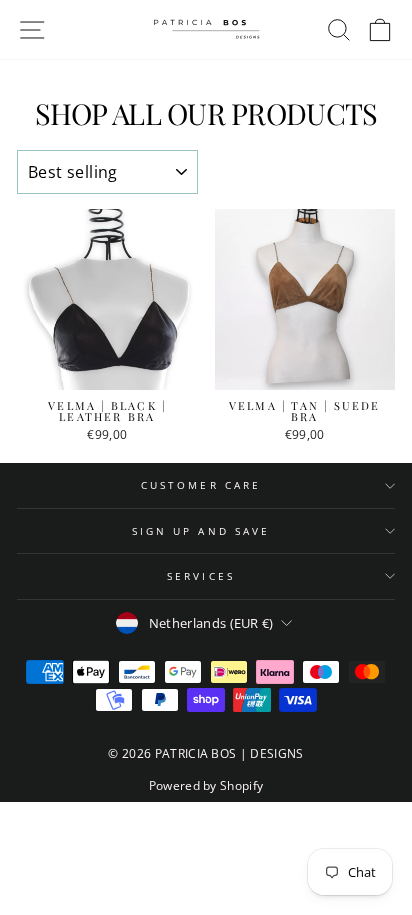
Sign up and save (201, 531)
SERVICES (201, 576)
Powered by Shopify (206, 785)
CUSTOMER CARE (201, 485)
